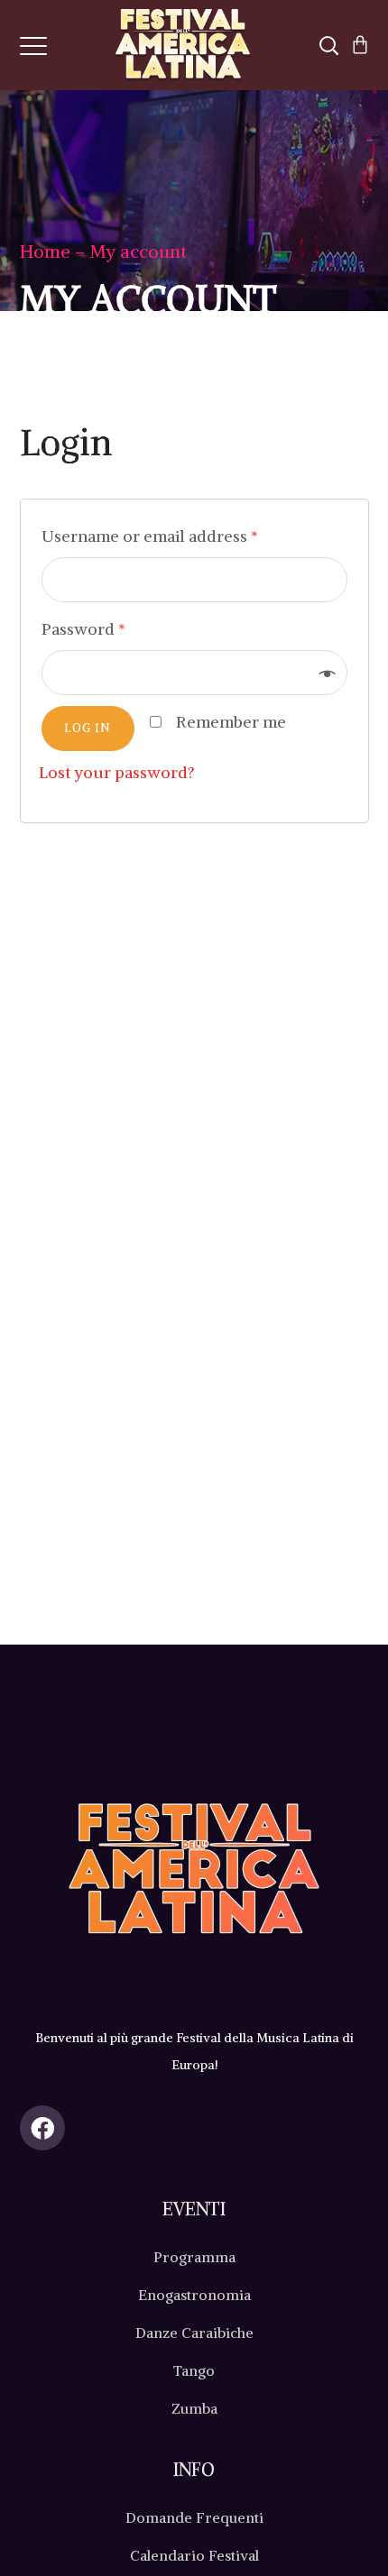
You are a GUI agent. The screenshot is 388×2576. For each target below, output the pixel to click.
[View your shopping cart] (360, 45)
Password (83, 629)
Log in (88, 728)
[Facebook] (42, 2137)
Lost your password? (117, 772)
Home (45, 251)
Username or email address (150, 536)
